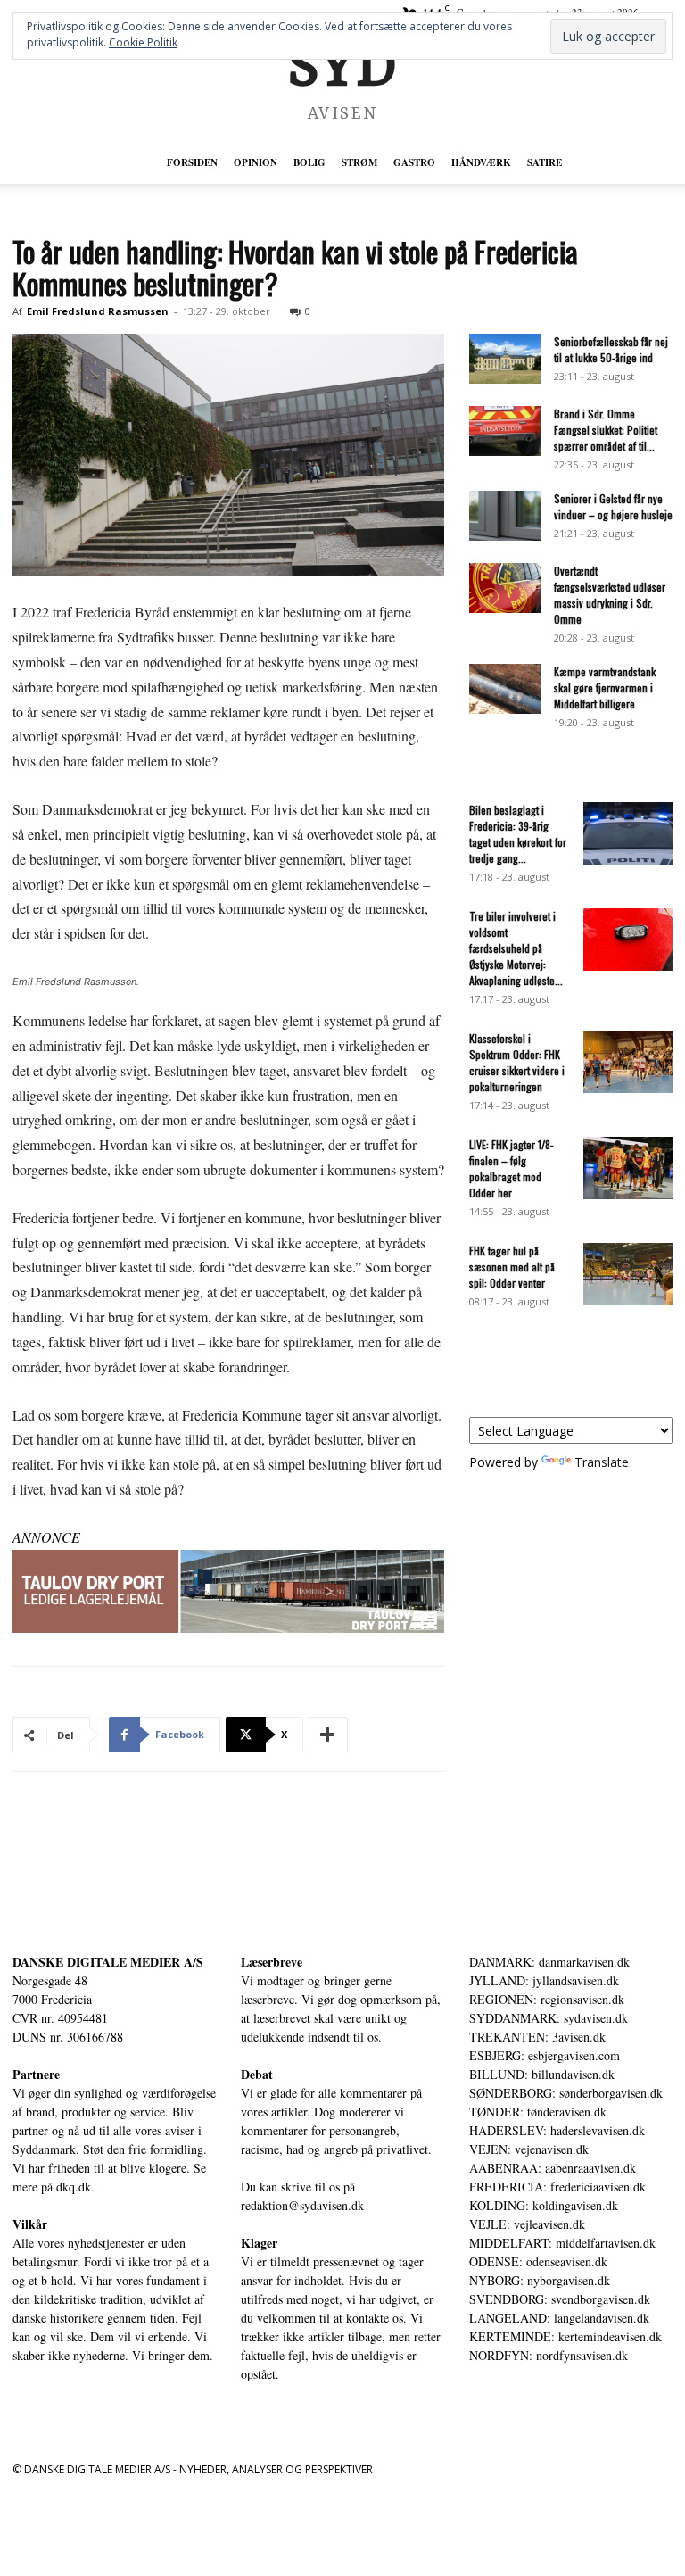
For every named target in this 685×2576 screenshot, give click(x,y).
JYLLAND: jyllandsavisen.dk (544, 1980)
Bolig (309, 162)
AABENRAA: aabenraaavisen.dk (553, 2168)
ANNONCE (46, 1537)
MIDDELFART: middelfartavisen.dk (562, 2243)
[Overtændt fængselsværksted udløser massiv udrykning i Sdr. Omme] (505, 588)
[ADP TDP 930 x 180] (228, 1592)
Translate (602, 1462)
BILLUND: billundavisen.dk (542, 2074)
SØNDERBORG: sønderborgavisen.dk (566, 2093)
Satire (545, 162)
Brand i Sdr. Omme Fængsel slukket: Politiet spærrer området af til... (606, 430)
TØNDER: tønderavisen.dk (538, 2112)
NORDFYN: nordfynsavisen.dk (549, 2355)
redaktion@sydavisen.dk (302, 2205)
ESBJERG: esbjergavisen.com (545, 2055)
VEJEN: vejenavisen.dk (529, 2149)
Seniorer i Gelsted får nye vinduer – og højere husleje (613, 506)
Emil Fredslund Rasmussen (98, 311)
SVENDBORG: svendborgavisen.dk (560, 2299)
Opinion (256, 162)
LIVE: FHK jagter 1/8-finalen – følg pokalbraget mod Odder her (512, 1168)
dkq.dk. (75, 2187)
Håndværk (481, 162)
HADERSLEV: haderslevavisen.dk (557, 2130)
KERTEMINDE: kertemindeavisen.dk (565, 2336)
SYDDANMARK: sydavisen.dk (549, 2018)
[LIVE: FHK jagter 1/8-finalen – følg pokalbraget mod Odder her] (628, 1168)
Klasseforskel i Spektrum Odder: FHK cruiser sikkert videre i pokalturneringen (517, 1062)
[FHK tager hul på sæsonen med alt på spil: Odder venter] (628, 1274)
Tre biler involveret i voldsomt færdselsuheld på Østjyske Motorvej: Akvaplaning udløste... (516, 948)
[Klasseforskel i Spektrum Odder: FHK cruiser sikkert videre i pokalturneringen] (628, 1062)
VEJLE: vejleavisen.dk (527, 2224)
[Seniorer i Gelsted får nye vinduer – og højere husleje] (505, 516)
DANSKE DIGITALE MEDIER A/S (108, 1962)
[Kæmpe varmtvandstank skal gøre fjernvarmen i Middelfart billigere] (505, 689)
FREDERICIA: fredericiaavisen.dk (557, 2187)
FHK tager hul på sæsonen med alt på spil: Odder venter (512, 1267)
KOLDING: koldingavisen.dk (544, 2205)
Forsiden (192, 162)
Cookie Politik (143, 42)
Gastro (414, 162)
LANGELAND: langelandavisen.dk (559, 2318)
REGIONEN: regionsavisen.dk (547, 1999)
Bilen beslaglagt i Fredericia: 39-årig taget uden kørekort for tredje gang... (518, 834)
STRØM (359, 162)
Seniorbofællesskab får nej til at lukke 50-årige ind (611, 349)
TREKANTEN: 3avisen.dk (537, 2037)
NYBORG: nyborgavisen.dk (540, 2280)
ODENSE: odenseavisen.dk (538, 2261)
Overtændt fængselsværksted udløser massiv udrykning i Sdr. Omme (610, 595)
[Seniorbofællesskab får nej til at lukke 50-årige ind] (505, 359)
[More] (328, 1735)
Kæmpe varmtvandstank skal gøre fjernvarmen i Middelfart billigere (605, 687)
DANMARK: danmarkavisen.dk (549, 1962)
